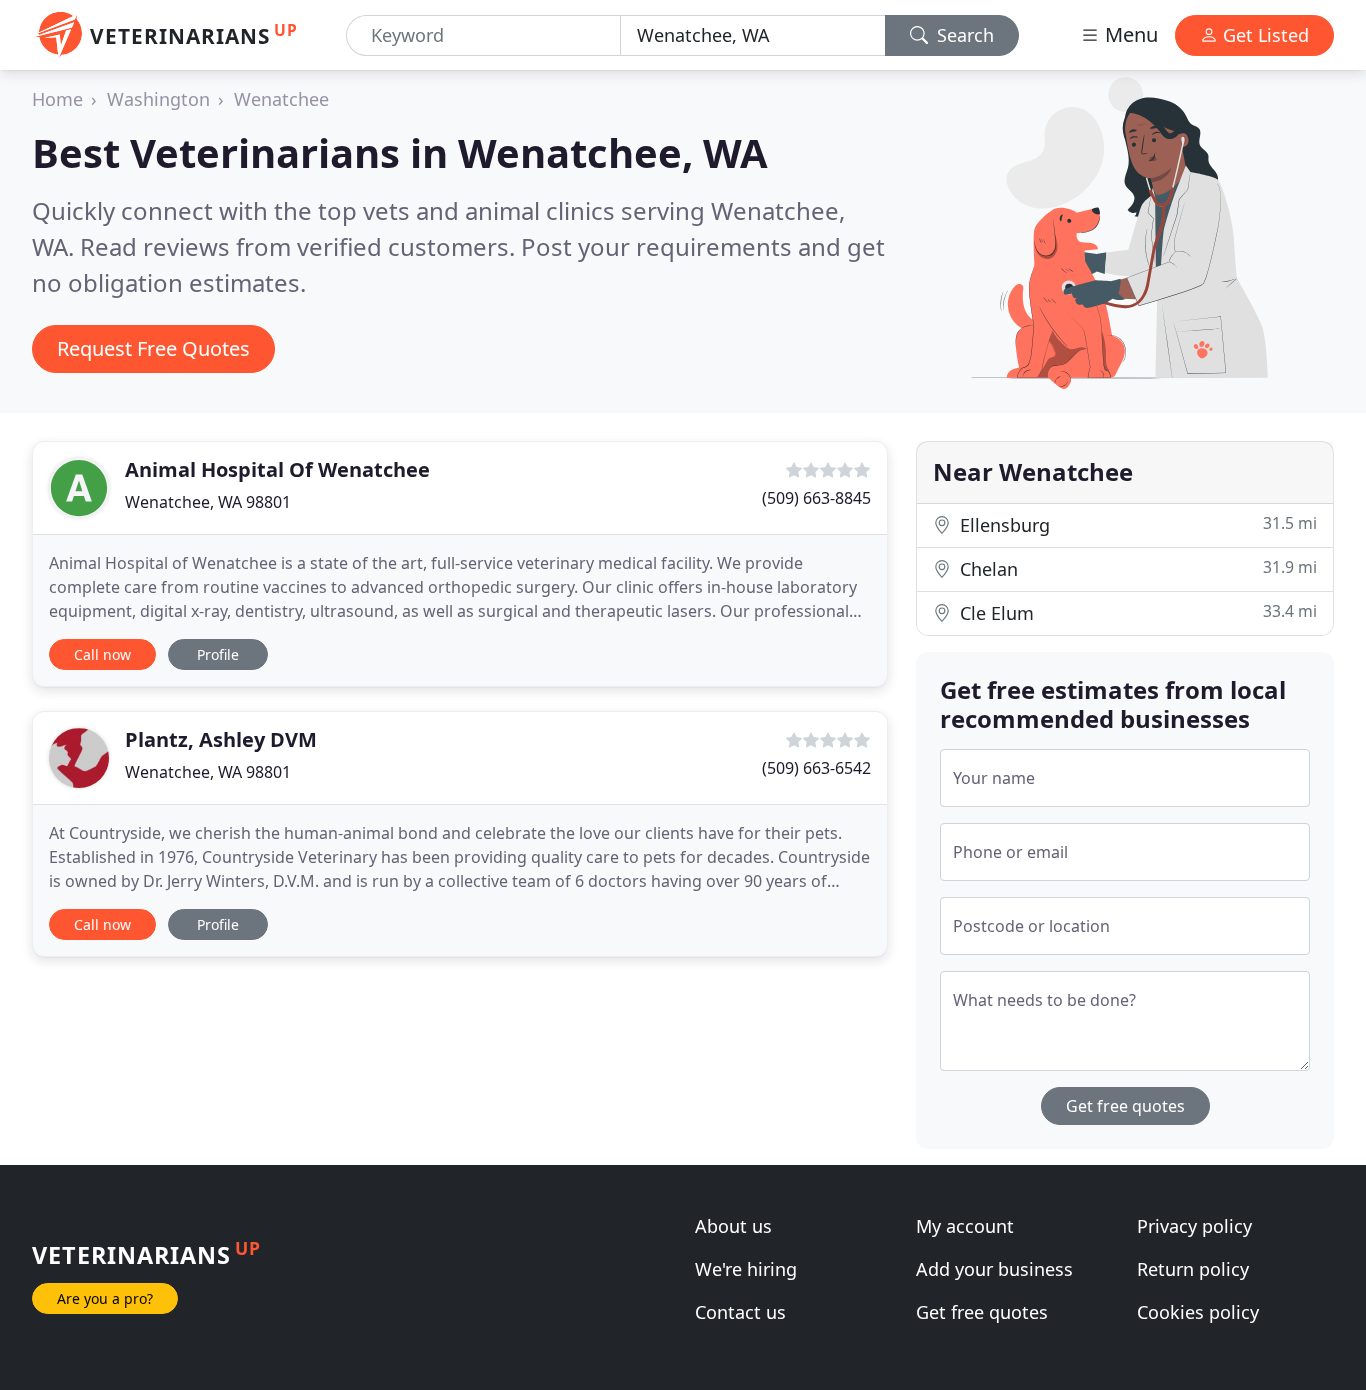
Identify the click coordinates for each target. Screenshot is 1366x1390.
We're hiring (746, 1269)
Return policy (1193, 1269)
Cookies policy (1198, 1312)
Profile (218, 654)
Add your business (994, 1269)
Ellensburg (1136, 524)
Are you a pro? (105, 1298)
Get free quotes (1125, 1106)
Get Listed (1263, 35)
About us (733, 1226)
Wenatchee (281, 99)
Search (963, 35)
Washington (158, 99)
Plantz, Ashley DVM (221, 739)
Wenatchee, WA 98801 (208, 502)
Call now (102, 654)
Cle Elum (1136, 612)
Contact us (740, 1312)
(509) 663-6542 (816, 768)
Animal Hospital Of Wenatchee (277, 469)
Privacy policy (1194, 1226)
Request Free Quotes (153, 348)
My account (965, 1226)
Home (57, 99)
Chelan (1136, 568)
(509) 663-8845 (816, 498)
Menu (1129, 34)
